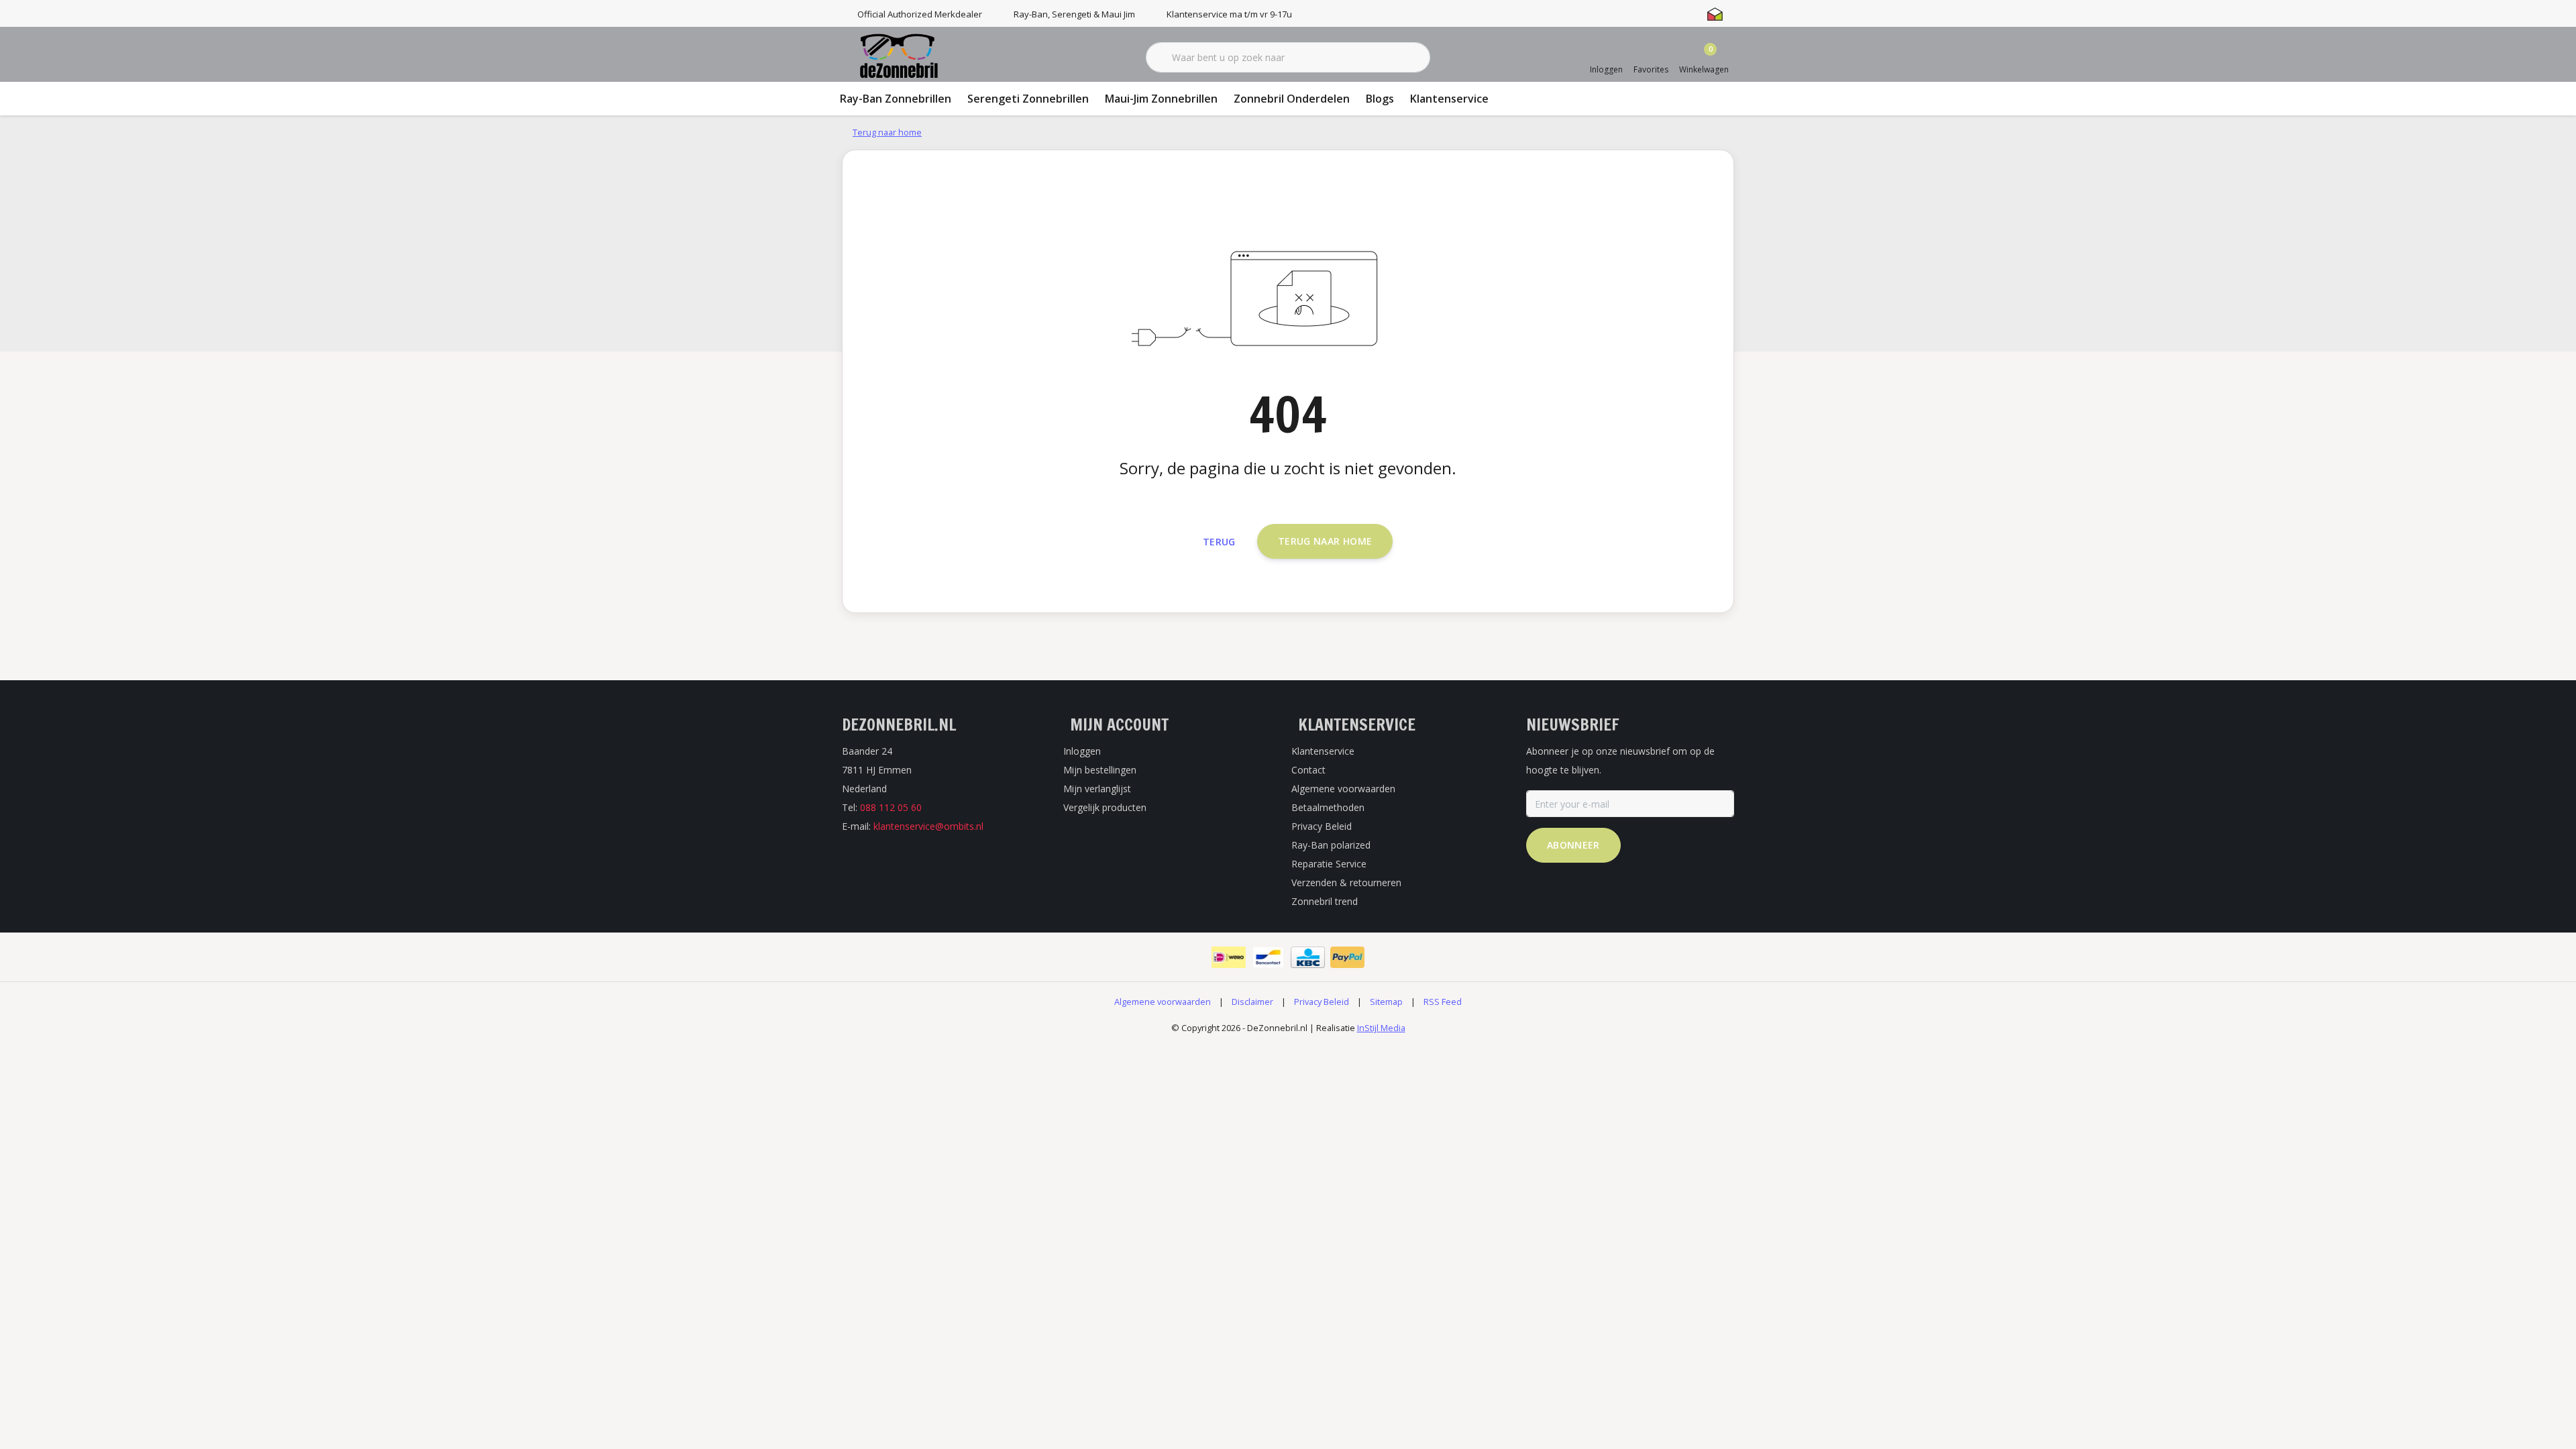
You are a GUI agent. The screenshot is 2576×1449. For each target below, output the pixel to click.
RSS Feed (1443, 1002)
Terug (1219, 542)
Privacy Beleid (1322, 1002)
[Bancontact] (1268, 957)
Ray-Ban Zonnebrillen (896, 99)
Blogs (1380, 99)
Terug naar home (1325, 541)
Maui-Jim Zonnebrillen (1161, 99)
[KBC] (1308, 957)
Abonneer (1573, 845)
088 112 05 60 (891, 807)
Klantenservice (1449, 99)
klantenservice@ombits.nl (928, 826)
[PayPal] (1347, 957)
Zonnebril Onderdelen (1292, 99)
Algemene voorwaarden (1163, 1002)
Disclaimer (1252, 1002)
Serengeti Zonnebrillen (1028, 99)
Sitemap (1386, 1002)
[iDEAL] (1229, 957)
